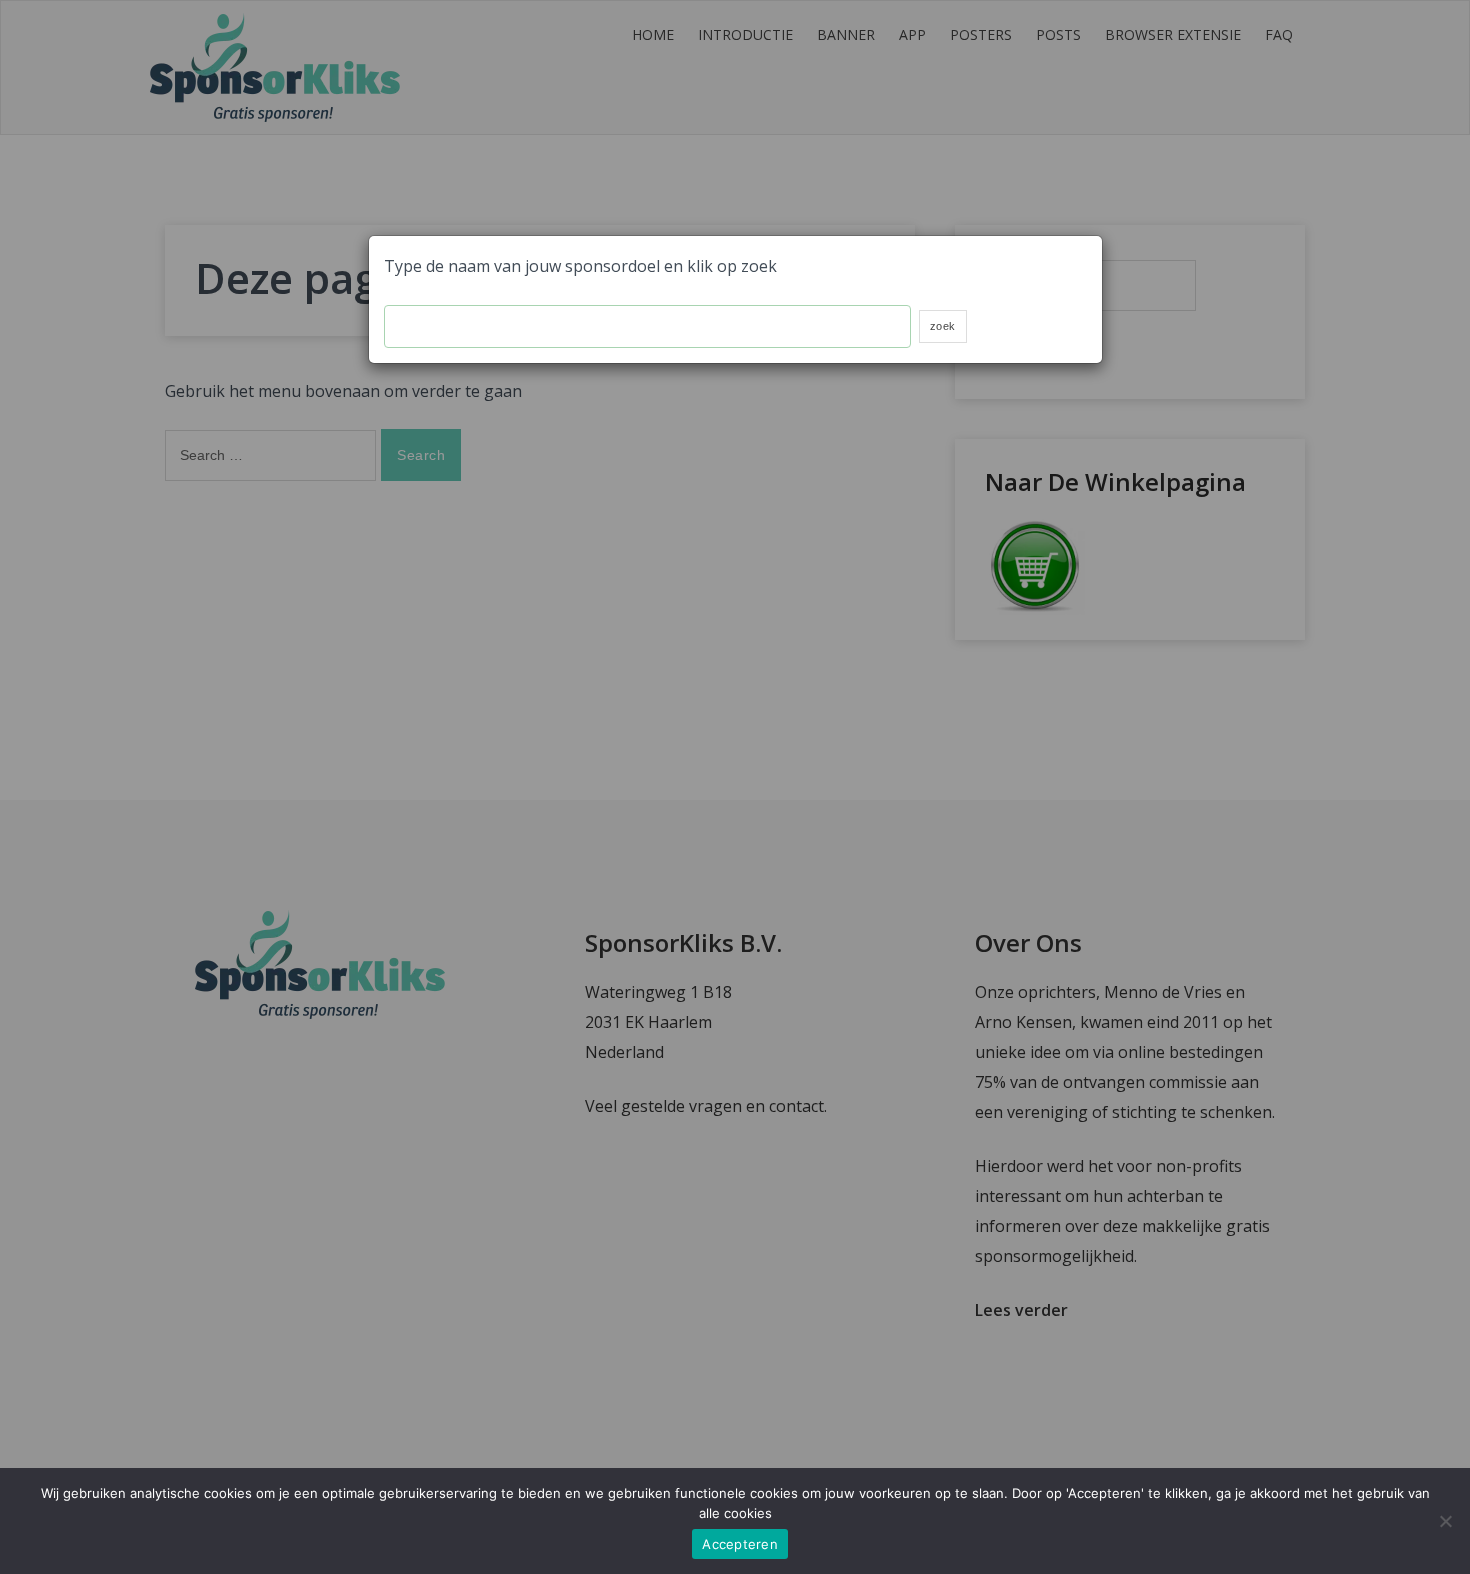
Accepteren (740, 1544)
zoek (943, 326)
